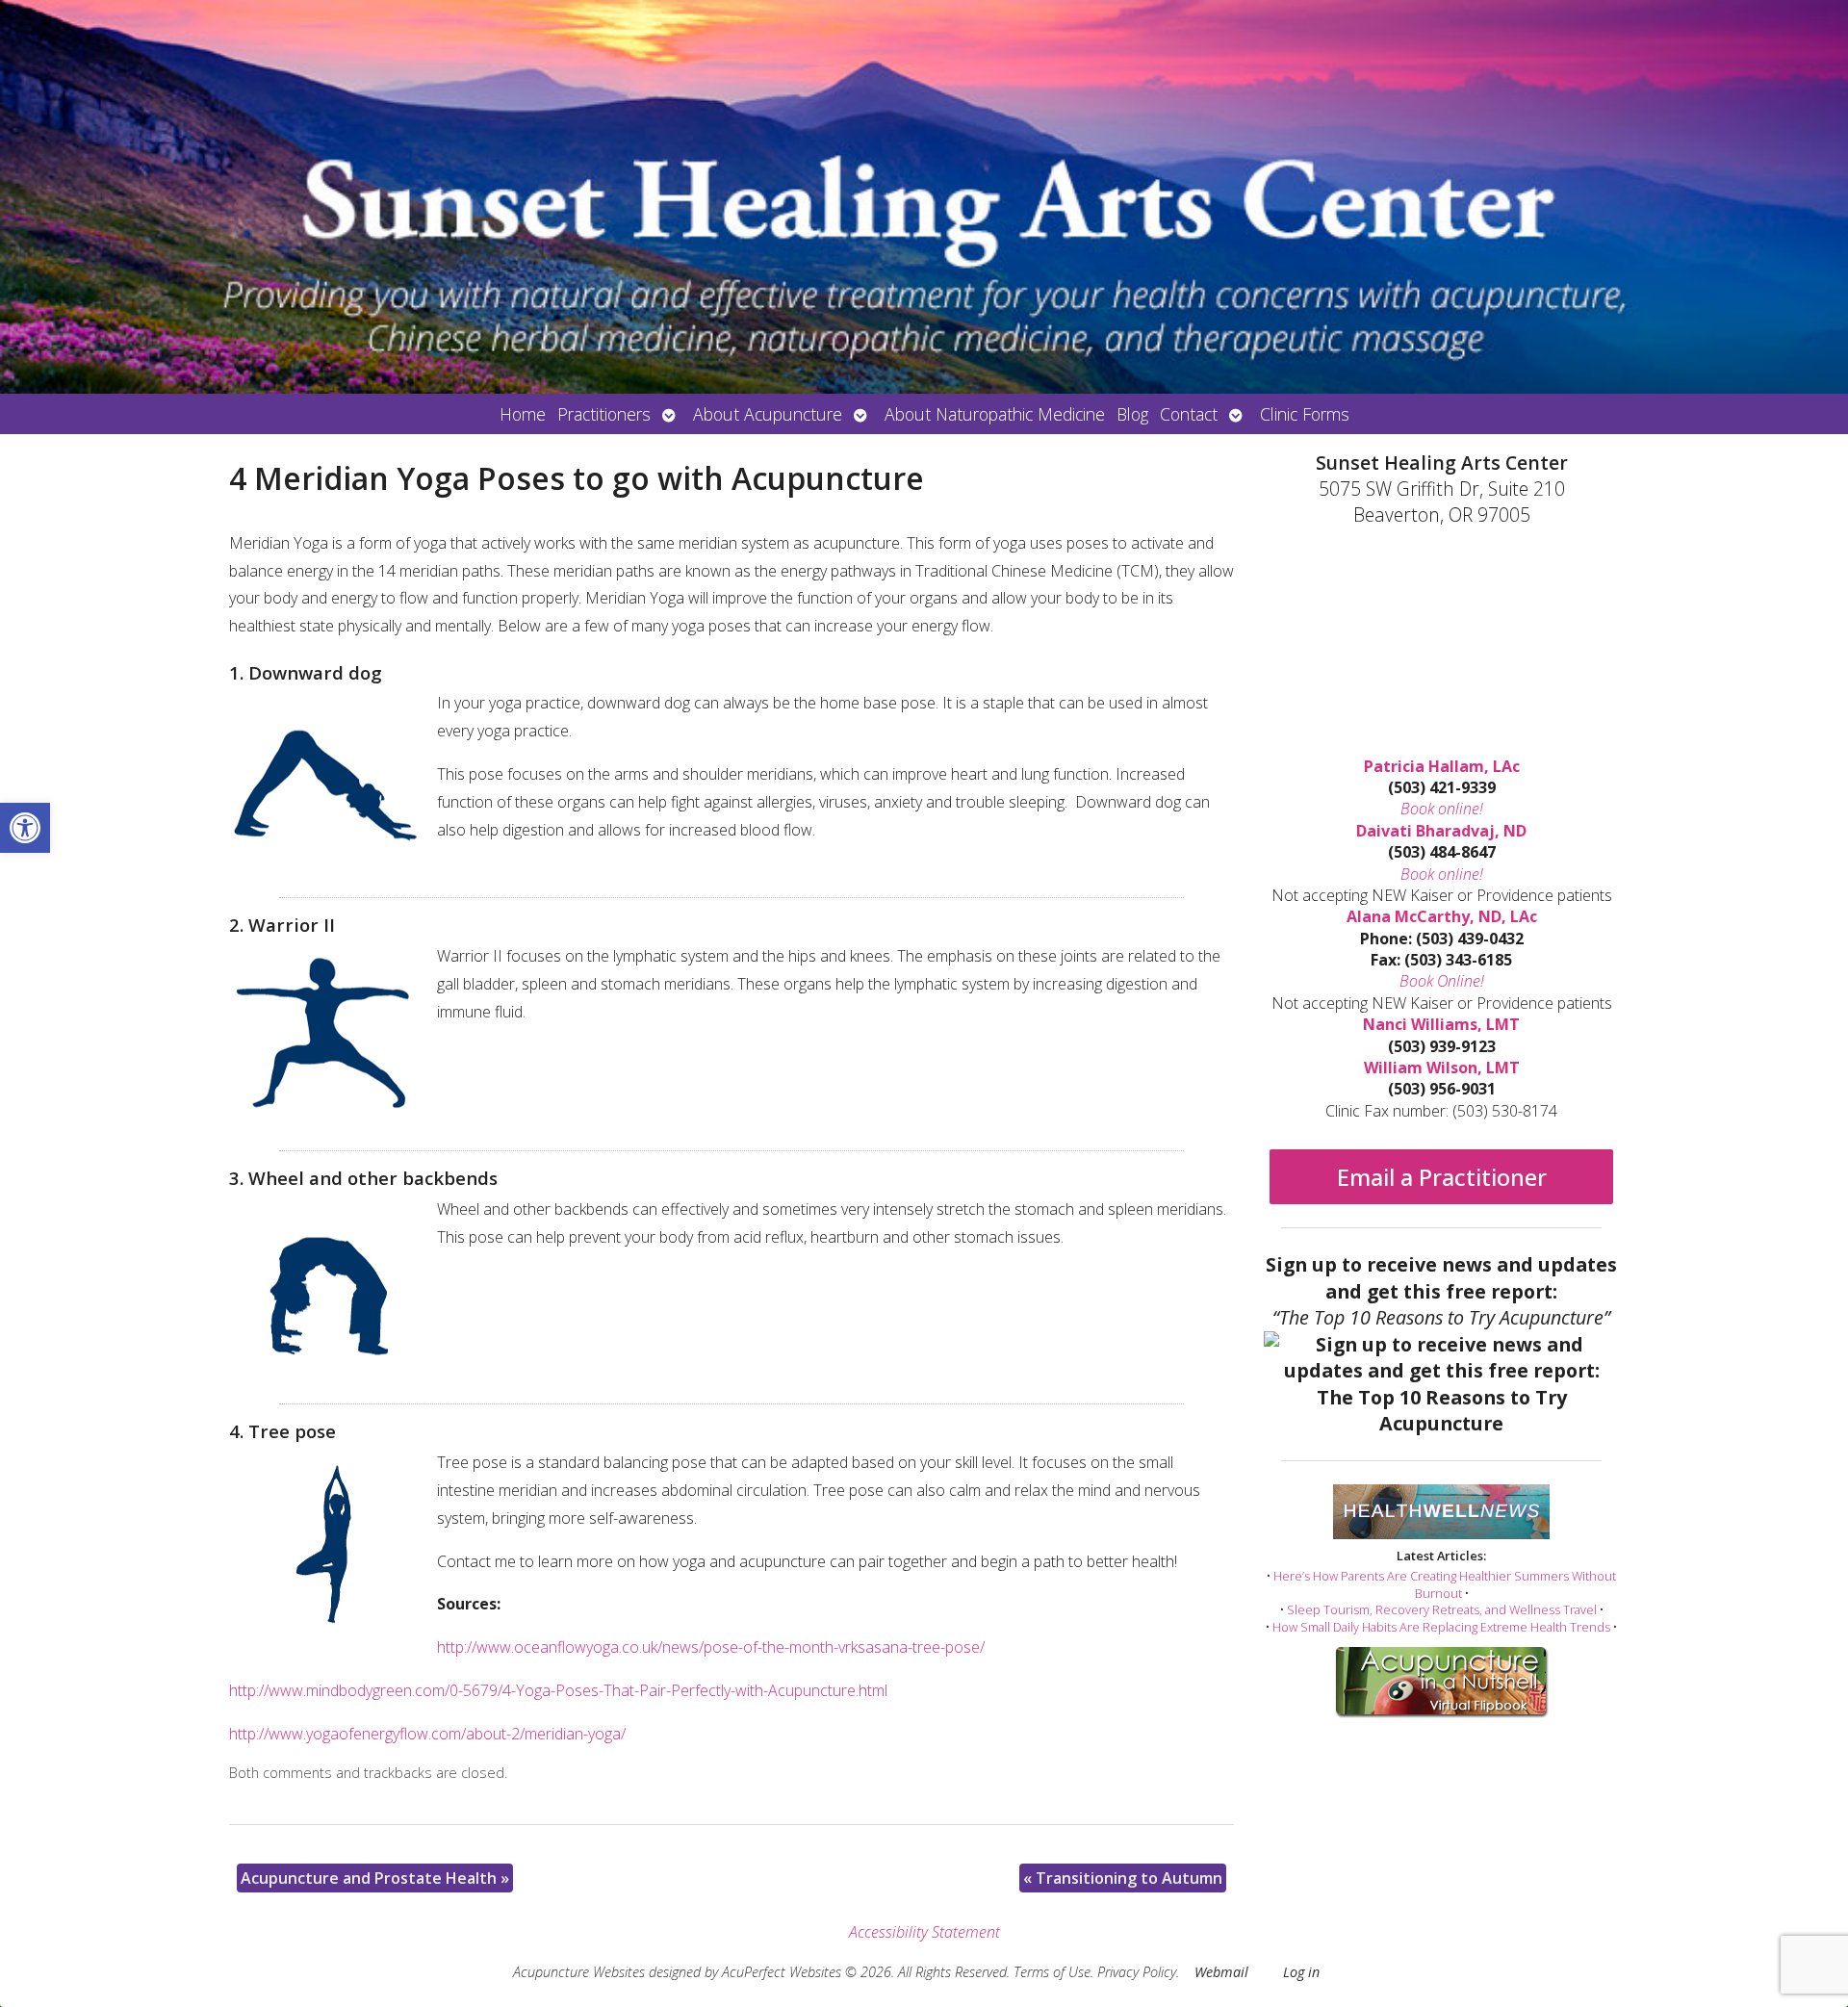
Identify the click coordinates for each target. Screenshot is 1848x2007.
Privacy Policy (1137, 1972)
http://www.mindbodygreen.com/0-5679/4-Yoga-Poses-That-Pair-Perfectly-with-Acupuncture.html (558, 1690)
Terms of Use (1052, 1972)
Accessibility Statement (924, 1932)
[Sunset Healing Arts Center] (924, 197)
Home (523, 414)
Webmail (1221, 1972)
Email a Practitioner (1442, 1177)
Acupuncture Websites (579, 1972)
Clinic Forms (1305, 414)
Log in (1301, 1972)
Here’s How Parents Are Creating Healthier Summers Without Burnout (1445, 1584)
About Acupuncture (768, 414)
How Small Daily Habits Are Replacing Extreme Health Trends (1441, 1627)
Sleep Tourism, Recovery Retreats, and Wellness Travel (1442, 1609)
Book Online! (1442, 981)
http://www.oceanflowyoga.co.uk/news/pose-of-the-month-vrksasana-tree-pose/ (711, 1647)
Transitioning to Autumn (1123, 1878)
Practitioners (604, 414)
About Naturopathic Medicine (995, 414)
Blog (1132, 414)
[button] (25, 828)
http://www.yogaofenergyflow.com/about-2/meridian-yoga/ (427, 1734)
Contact (1189, 414)
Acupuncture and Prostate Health (375, 1878)
